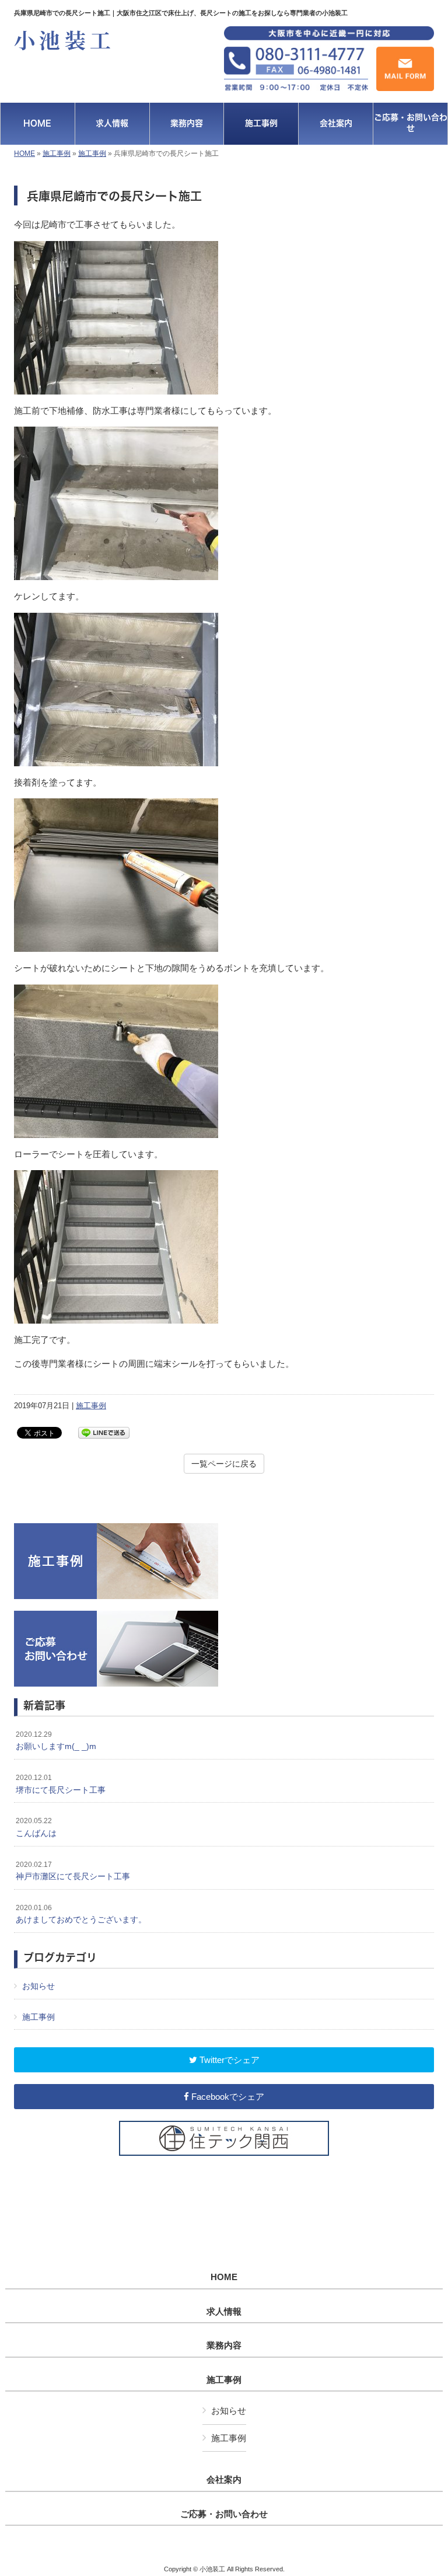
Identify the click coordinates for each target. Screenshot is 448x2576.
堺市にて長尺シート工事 (61, 1784)
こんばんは (36, 1827)
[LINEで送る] (104, 1432)
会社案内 (224, 2480)
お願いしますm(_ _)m (56, 1741)
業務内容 (224, 2345)
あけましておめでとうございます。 (81, 1914)
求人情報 (224, 2312)
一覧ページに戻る (224, 1464)
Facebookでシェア (227, 2097)
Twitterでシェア (228, 2060)
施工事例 (57, 153)
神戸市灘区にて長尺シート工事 (73, 1871)
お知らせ (38, 1986)
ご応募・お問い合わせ (224, 2514)
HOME (24, 153)
